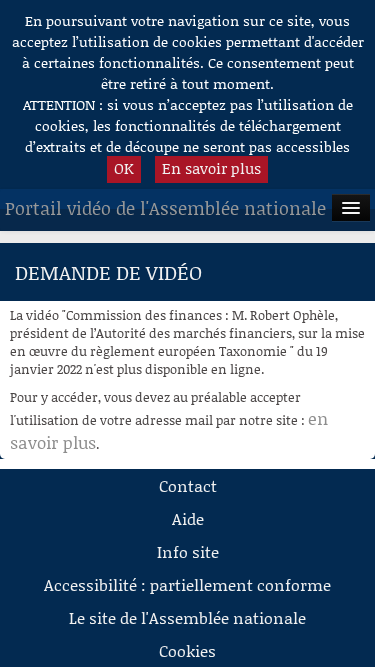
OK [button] (124, 168)
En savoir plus (211, 168)
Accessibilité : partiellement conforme (187, 584)
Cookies (187, 650)
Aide (188, 518)
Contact (188, 485)
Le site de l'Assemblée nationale (187, 617)
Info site (188, 551)
